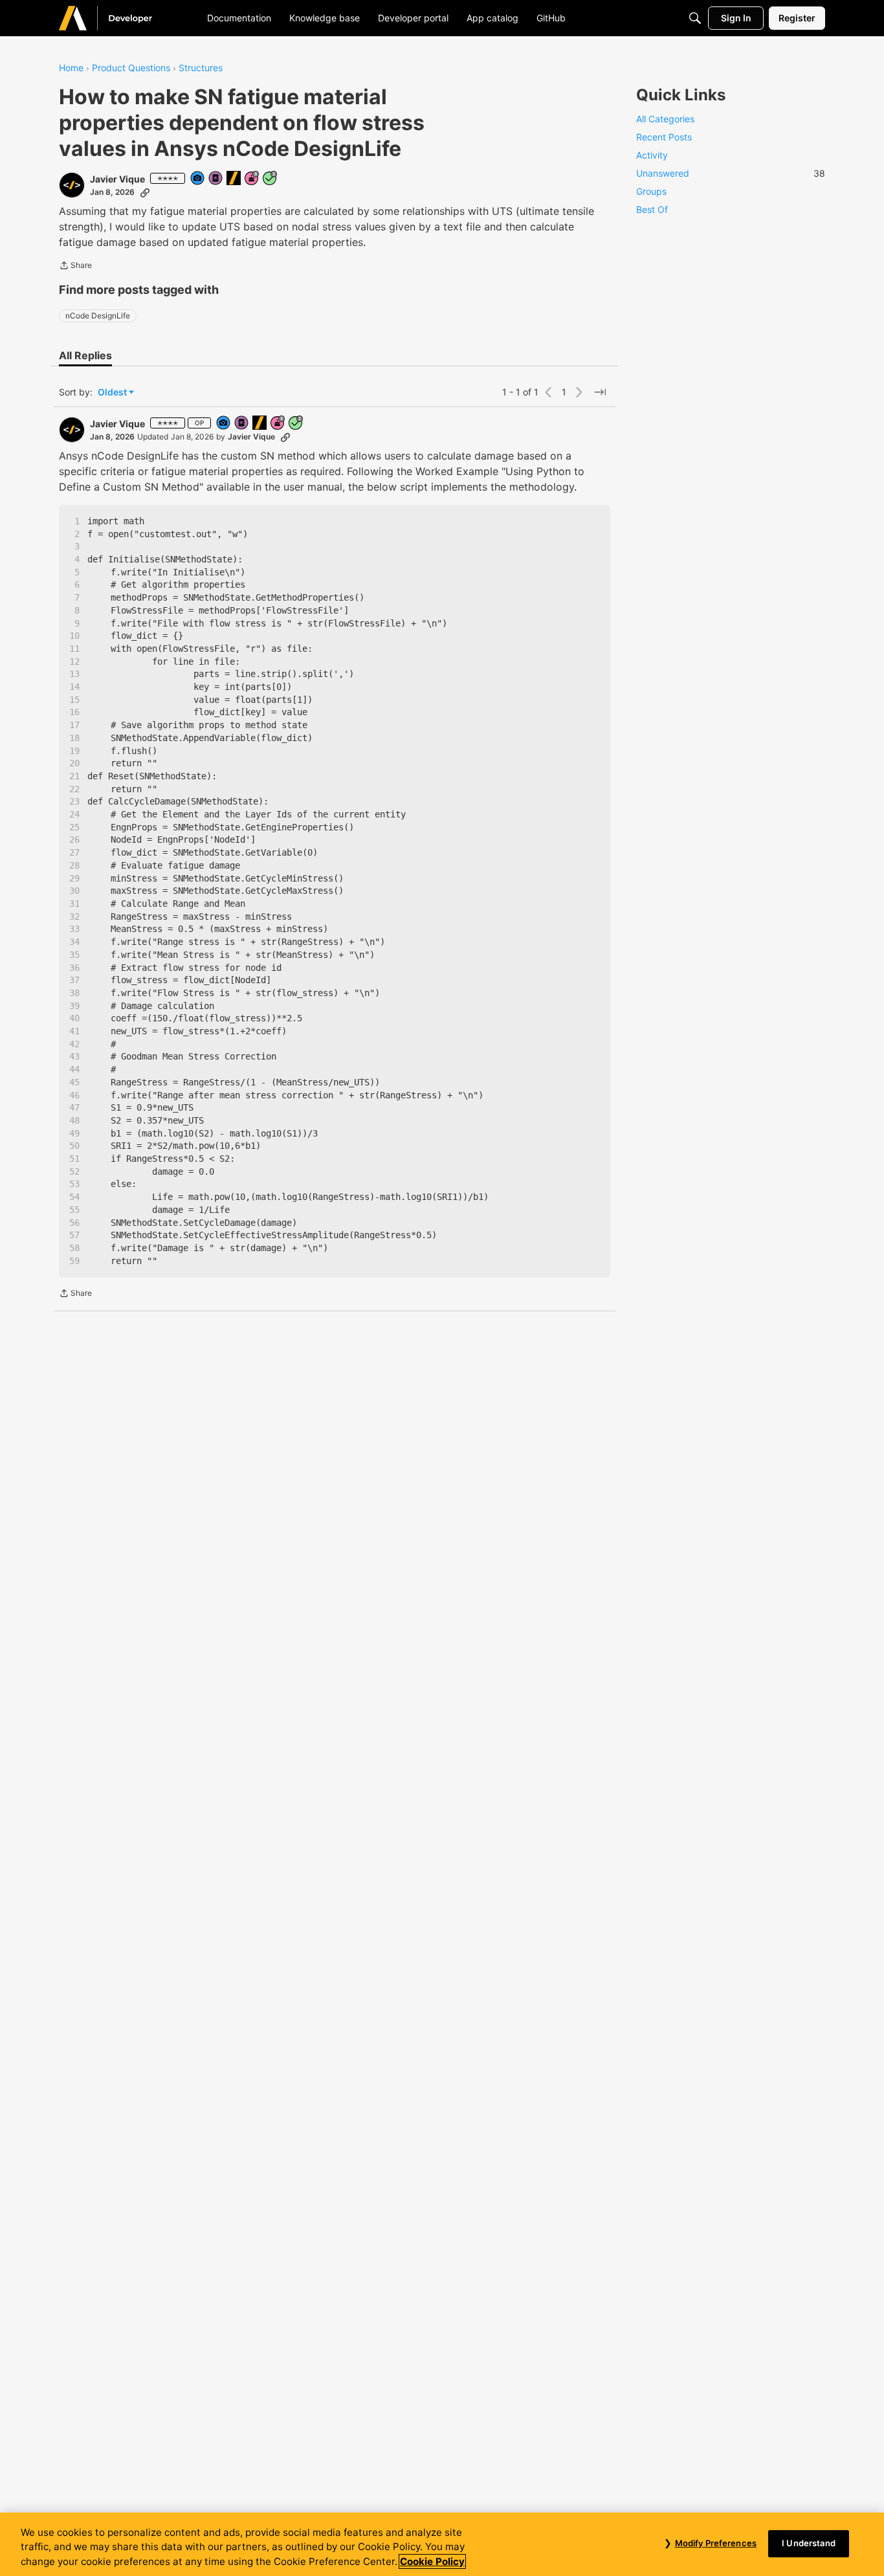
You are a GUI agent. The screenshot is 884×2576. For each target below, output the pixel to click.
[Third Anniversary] (252, 179)
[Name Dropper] (216, 179)
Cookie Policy (432, 2561)
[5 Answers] (271, 179)
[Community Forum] (121, 18)
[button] (72, 185)
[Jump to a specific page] (600, 392)
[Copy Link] (145, 192)
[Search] (695, 18)
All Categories (665, 119)
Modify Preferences (716, 2543)
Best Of (652, 209)
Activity (652, 155)
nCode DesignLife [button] (98, 316)
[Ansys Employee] (234, 179)
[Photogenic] (198, 179)
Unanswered (731, 173)
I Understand (809, 2543)
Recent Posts (664, 137)
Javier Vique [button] (117, 179)
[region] (442, 2544)
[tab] (85, 355)
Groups (651, 191)
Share (75, 267)
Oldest (113, 393)
